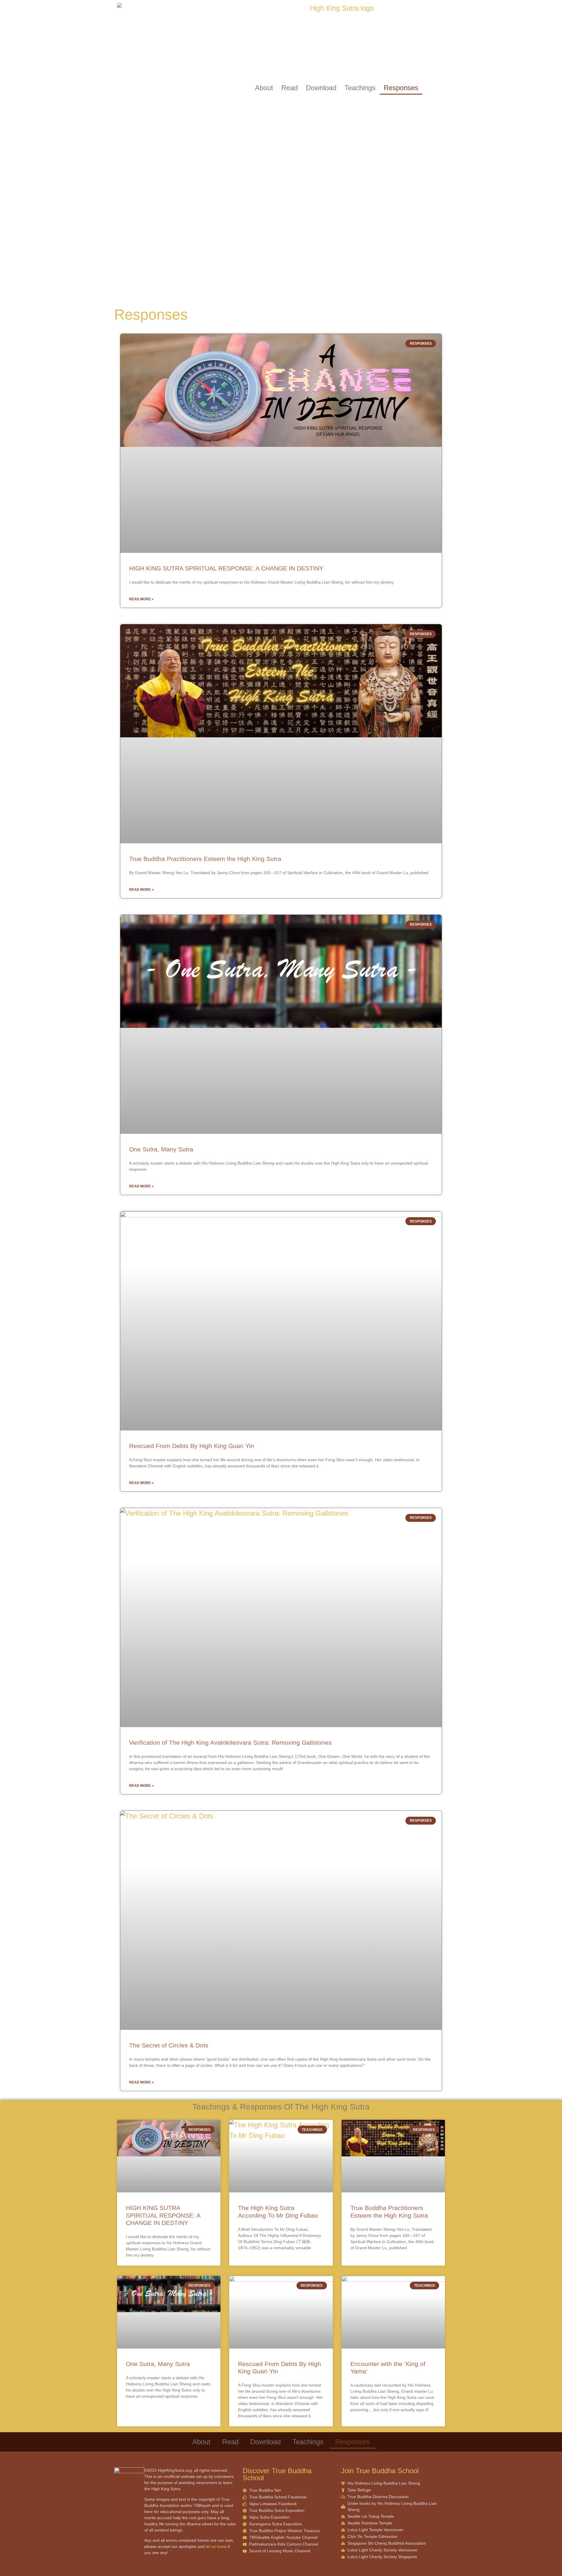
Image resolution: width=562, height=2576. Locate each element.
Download (321, 88)
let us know (216, 2546)
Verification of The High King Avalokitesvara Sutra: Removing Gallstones (230, 1742)
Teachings (360, 88)
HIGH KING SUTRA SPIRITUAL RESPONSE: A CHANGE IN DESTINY (226, 568)
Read (289, 88)
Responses (401, 88)
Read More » (141, 599)
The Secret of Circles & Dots (169, 2045)
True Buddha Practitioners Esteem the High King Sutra (205, 859)
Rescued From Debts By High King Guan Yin (192, 1446)
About (264, 88)
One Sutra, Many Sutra (161, 1149)
